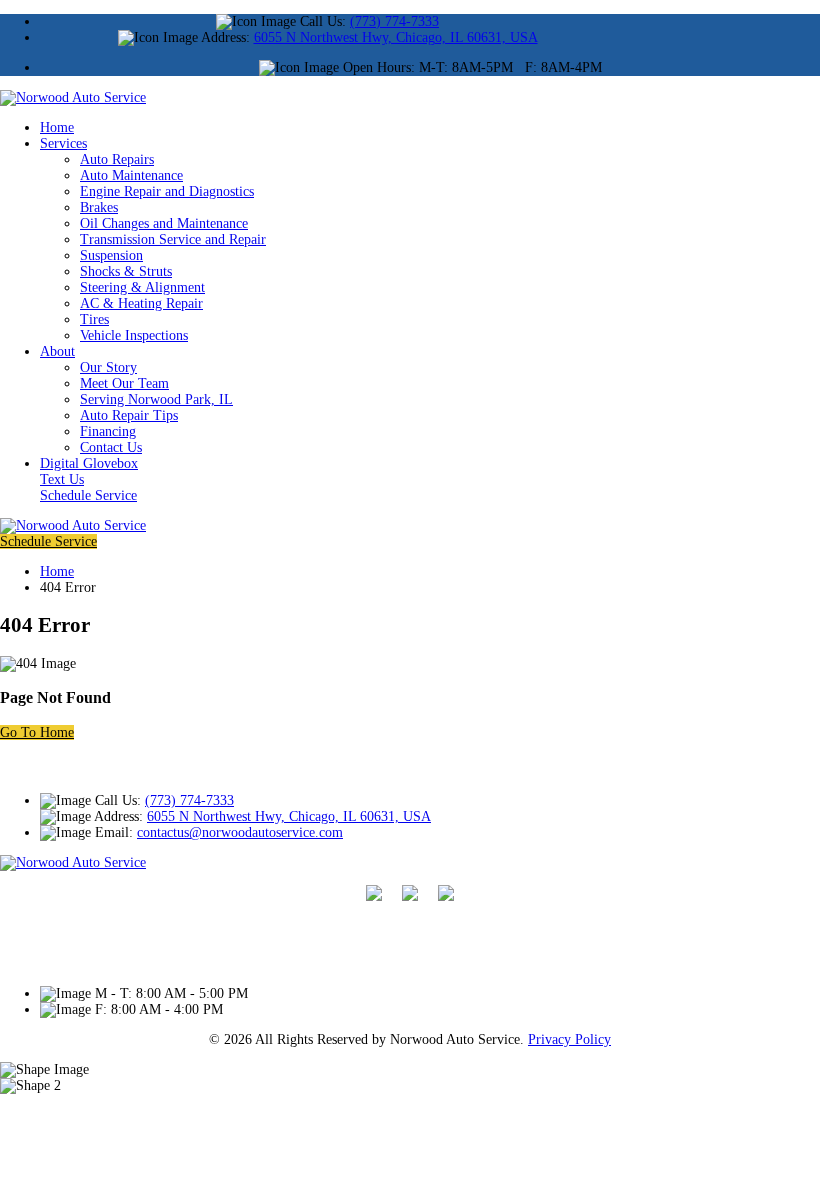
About (57, 351)
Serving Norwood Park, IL (156, 399)
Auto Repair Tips (129, 415)
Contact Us (111, 447)
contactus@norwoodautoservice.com (240, 832)
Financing (108, 431)
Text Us (62, 479)
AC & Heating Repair (141, 303)
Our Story (108, 367)
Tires (94, 319)
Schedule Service (88, 495)
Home (57, 127)
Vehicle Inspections (134, 335)
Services (63, 143)
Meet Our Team (124, 383)
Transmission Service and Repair (173, 239)
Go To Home (37, 732)
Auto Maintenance (131, 175)
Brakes (99, 207)
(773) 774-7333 (394, 21)
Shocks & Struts (126, 271)
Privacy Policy (569, 1039)
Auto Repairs (117, 159)
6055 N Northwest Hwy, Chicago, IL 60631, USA (396, 37)
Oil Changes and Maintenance (164, 223)
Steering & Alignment (142, 287)
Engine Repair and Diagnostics (167, 191)
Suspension (111, 255)
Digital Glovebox (89, 463)
